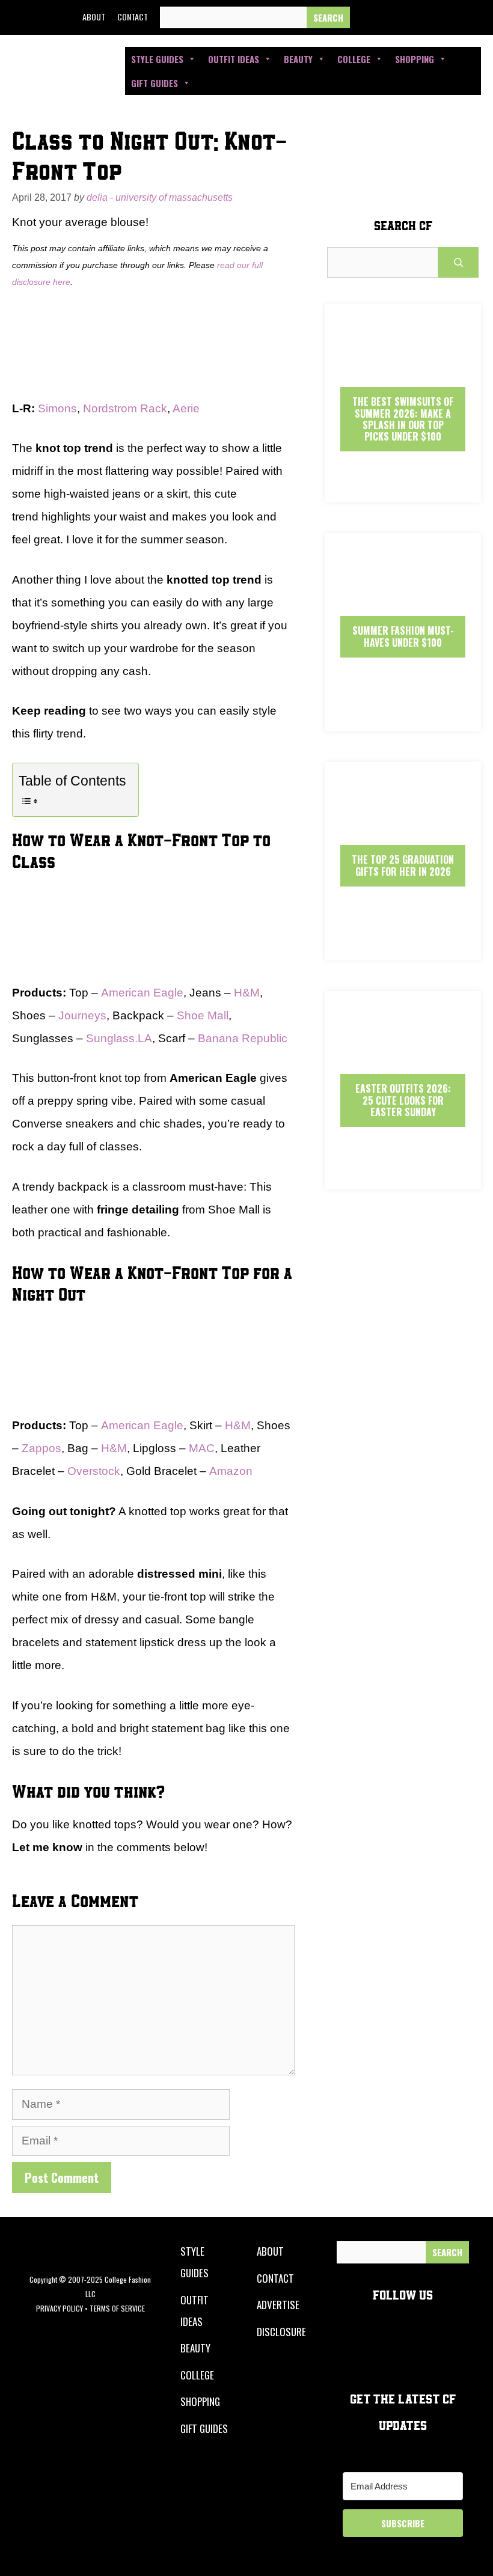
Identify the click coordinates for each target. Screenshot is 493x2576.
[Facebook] (367, 17)
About (94, 17)
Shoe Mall (203, 1015)
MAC (202, 1448)
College (354, 59)
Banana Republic (243, 1038)
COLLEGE (197, 2375)
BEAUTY (195, 2348)
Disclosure (281, 2332)
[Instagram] (422, 17)
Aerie (186, 408)
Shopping (415, 59)
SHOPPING (200, 2401)
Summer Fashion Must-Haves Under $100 (403, 636)
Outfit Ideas (234, 59)
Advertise (278, 2305)
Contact (133, 17)
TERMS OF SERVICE (117, 2308)
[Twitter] (395, 17)
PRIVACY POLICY (60, 2308)
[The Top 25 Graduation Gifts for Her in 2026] (403, 950)
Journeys (82, 1015)
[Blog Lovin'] (477, 17)
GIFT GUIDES (204, 2428)
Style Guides (157, 59)
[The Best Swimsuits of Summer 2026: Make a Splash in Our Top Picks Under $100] (403, 492)
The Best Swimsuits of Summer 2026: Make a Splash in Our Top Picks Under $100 (403, 419)
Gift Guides (155, 83)
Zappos (41, 1448)
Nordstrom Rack (125, 408)
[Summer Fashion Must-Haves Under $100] (403, 721)
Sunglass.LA (119, 1038)
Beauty (298, 59)
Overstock (94, 1471)
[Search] (328, 18)
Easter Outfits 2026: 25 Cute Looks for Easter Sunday (403, 1100)
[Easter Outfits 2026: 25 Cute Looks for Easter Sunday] (403, 1179)
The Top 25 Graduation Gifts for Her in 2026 (403, 865)
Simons (57, 408)
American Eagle (142, 993)
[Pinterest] (450, 17)
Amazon (231, 1471)
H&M (247, 993)
